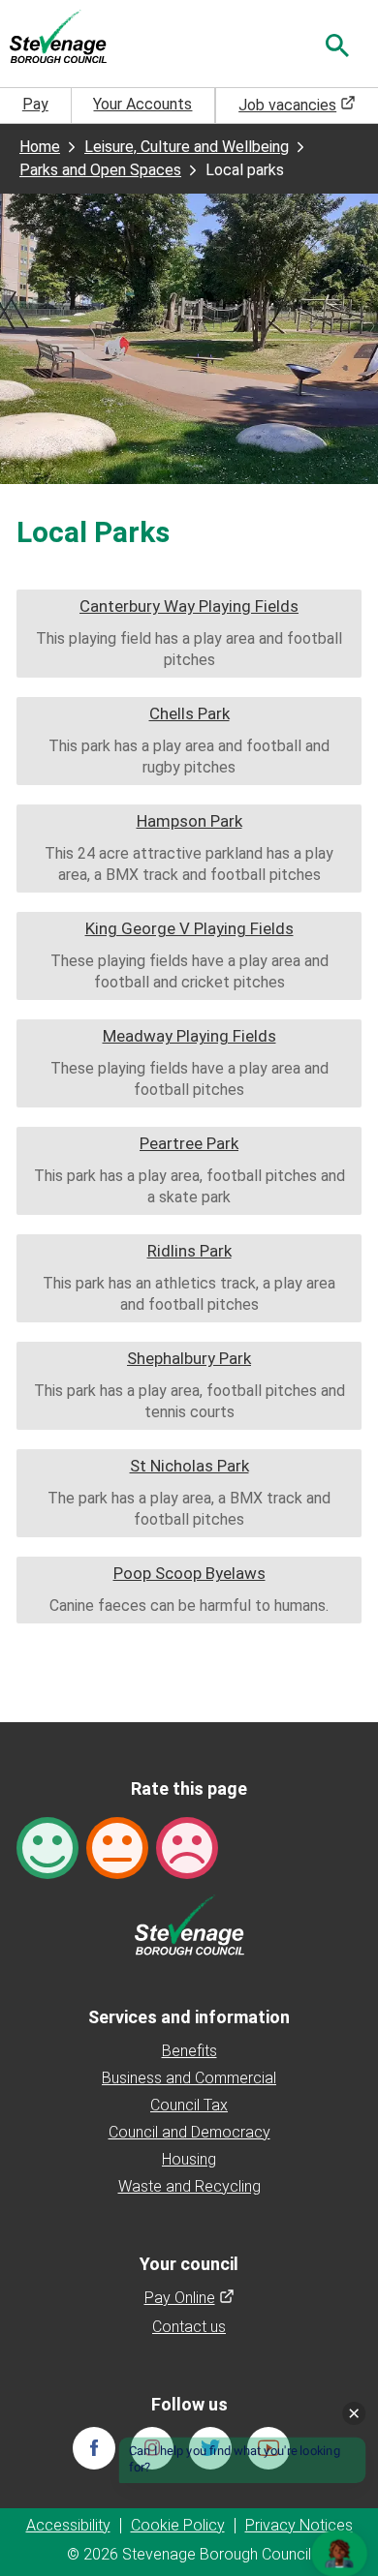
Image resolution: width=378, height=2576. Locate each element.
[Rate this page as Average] (117, 1848)
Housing (189, 2159)
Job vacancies (297, 105)
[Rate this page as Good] (47, 1848)
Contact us (189, 2327)
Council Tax (189, 2105)
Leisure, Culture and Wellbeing (187, 147)
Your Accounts (142, 104)
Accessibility (68, 2525)
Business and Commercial (189, 2078)
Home (40, 147)
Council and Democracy (189, 2132)
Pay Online (189, 2298)
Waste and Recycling (189, 2186)
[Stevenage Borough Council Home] (189, 1924)
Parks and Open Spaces (100, 170)
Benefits (189, 2051)
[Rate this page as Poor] (187, 1848)
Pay (35, 104)
